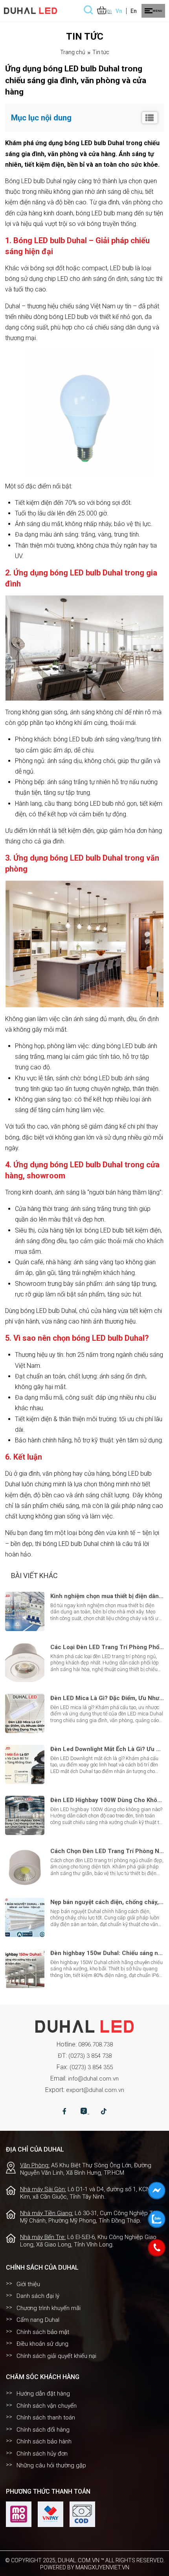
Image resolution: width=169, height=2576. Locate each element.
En (134, 11)
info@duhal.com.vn (93, 2079)
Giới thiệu (28, 2284)
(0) (109, 12)
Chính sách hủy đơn (42, 2454)
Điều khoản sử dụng (42, 2344)
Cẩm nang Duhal (38, 2320)
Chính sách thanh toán (46, 2418)
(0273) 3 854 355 (91, 2067)
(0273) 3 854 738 (90, 2056)
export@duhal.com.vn (95, 2090)
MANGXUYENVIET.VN (102, 2567)
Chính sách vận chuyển (47, 2406)
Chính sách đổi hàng (43, 2430)
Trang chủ (73, 52)
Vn (119, 11)
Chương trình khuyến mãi (49, 2308)
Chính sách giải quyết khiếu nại (56, 2356)
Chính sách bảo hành (44, 2441)
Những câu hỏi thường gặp (51, 2465)
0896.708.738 (96, 2044)
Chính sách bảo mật (43, 2332)
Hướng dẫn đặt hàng (43, 2394)
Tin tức (101, 52)
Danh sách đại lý (38, 2296)
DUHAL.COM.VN (79, 2560)
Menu (157, 11)
